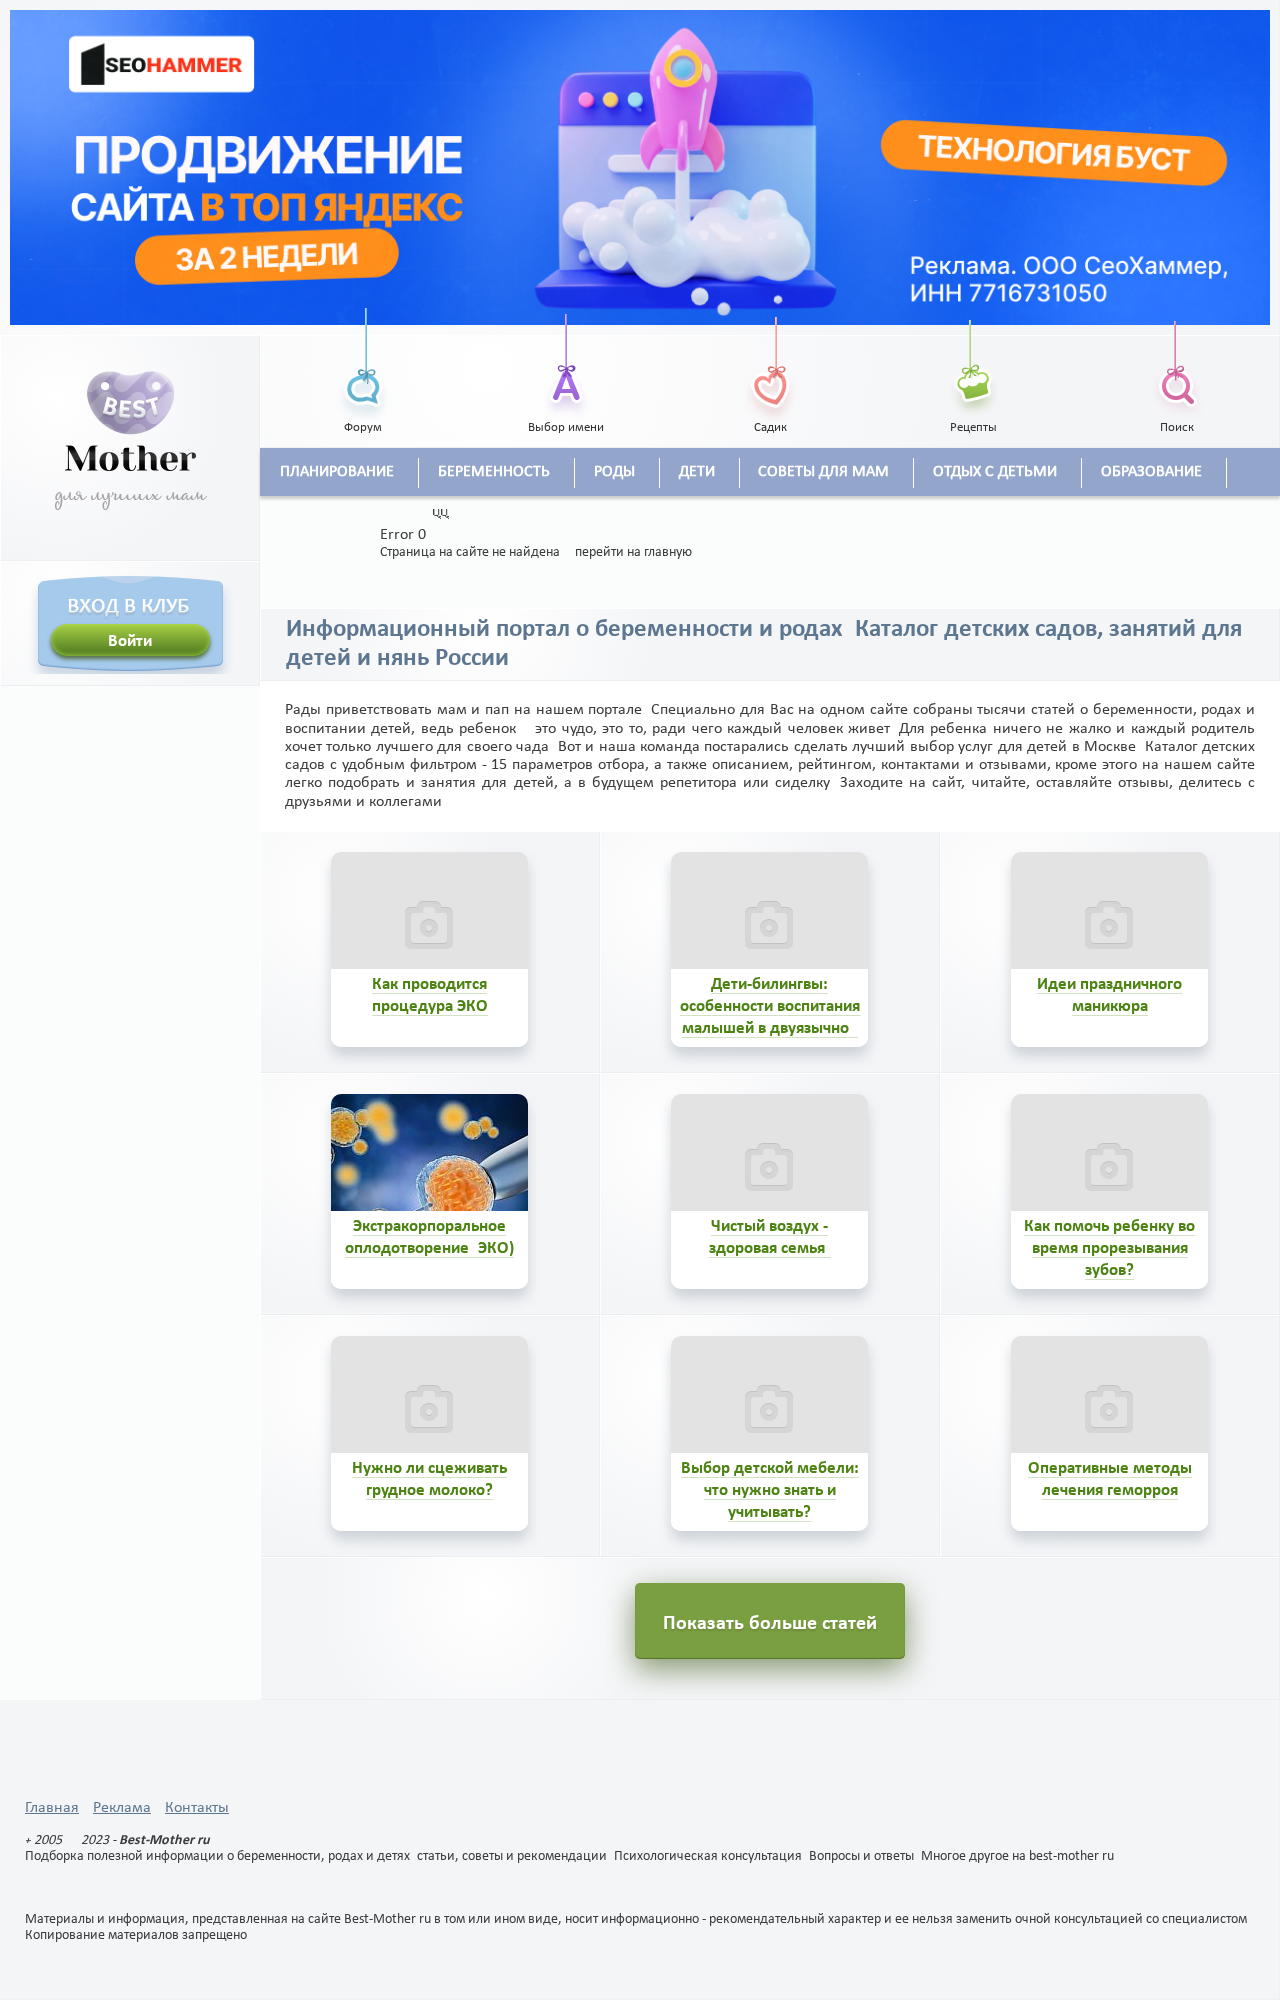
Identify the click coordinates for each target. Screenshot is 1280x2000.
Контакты (197, 1808)
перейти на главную (633, 552)
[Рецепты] (974, 363)
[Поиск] (1177, 363)
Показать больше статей (770, 1624)
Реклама (122, 1808)
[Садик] (770, 363)
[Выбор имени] (567, 363)
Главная (52, 1808)
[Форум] (363, 363)
